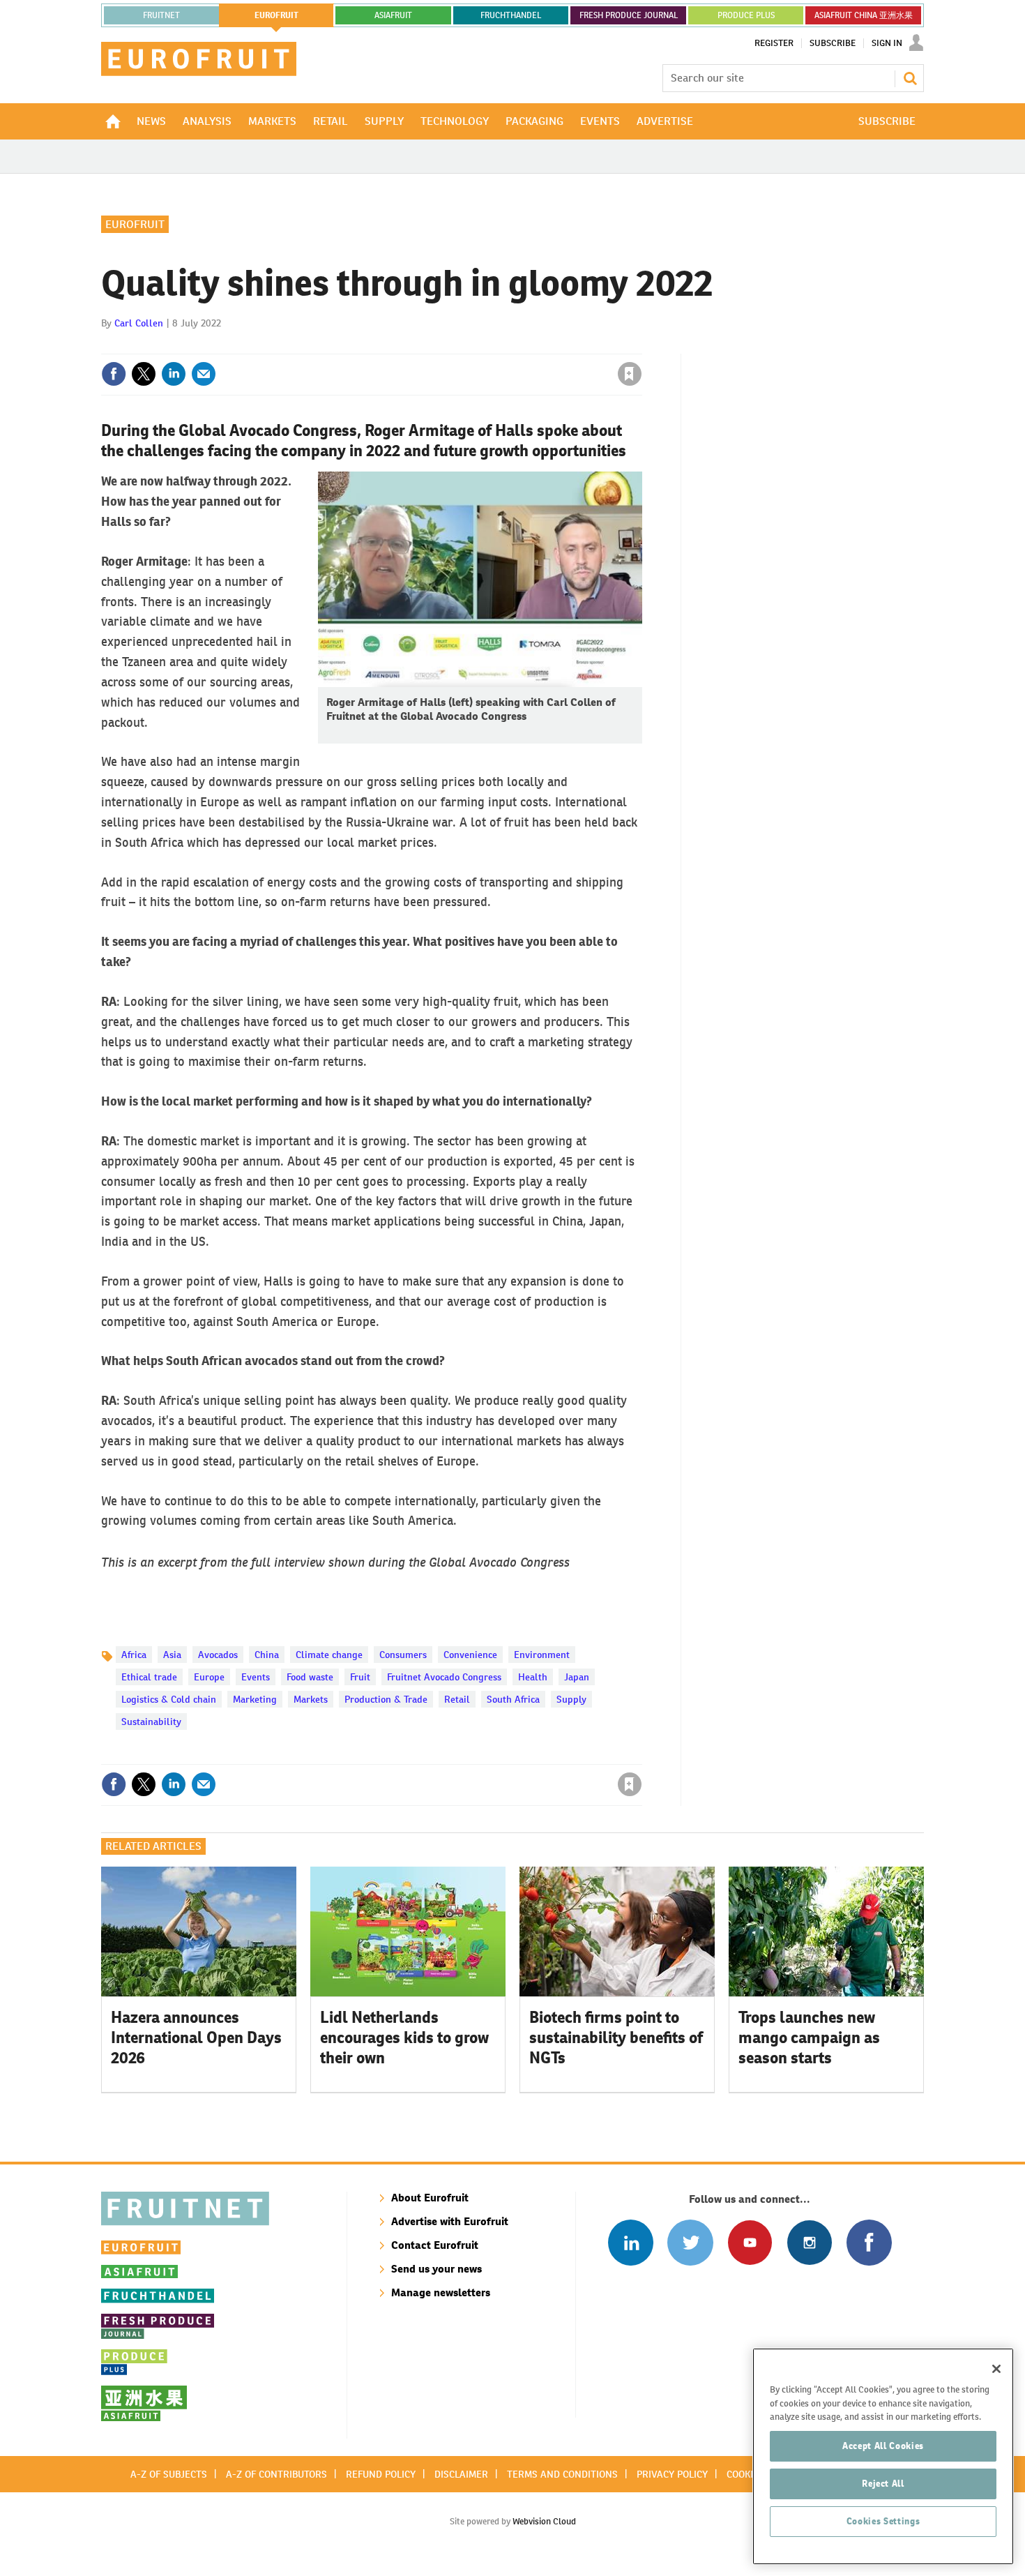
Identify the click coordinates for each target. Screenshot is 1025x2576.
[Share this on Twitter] (144, 374)
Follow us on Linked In (631, 2242)
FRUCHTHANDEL (511, 15)
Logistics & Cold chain (169, 1699)
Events (256, 1677)
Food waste (310, 1677)
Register (774, 43)
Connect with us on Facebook (869, 2242)
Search (910, 78)
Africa (134, 1655)
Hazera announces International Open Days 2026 (196, 2038)
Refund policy (381, 2474)
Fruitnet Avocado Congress (444, 1677)
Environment (542, 1655)
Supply (571, 1699)
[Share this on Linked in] (174, 374)
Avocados (218, 1655)
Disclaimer (461, 2474)
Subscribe (833, 43)
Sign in (464, 345)
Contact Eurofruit (435, 2245)
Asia (172, 1655)
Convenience (470, 1655)
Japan (577, 1677)
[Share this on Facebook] (114, 374)
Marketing (255, 1699)
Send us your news (436, 2269)
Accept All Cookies (883, 2446)
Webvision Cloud (544, 2521)
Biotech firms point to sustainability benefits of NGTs (616, 2038)
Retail (457, 1699)
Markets (311, 1699)
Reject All (883, 2484)
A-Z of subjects (169, 2474)
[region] (883, 2456)
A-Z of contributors (276, 2474)
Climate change (329, 1655)
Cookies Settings (883, 2521)
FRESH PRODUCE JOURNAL (629, 15)
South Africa (513, 1699)
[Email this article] (204, 374)
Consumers (403, 1655)
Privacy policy (672, 2474)
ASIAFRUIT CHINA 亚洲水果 (864, 15)
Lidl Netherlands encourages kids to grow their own (404, 2038)
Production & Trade (386, 1699)
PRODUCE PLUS (746, 15)
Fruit (360, 1677)
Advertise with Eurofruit (450, 2221)
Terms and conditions (562, 2474)
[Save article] (630, 374)
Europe (209, 1677)
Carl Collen (139, 323)
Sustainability (151, 1722)
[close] (641, 345)
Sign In (887, 43)
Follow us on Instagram (809, 2242)
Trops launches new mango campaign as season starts (809, 2038)
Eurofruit (135, 224)
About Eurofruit (430, 2198)
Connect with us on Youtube (750, 2242)
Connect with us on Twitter (690, 2242)
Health (533, 1677)
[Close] (996, 2369)
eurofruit (276, 15)
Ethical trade (149, 1677)
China (267, 1655)
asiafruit (393, 15)
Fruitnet (161, 15)
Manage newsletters (441, 2292)
